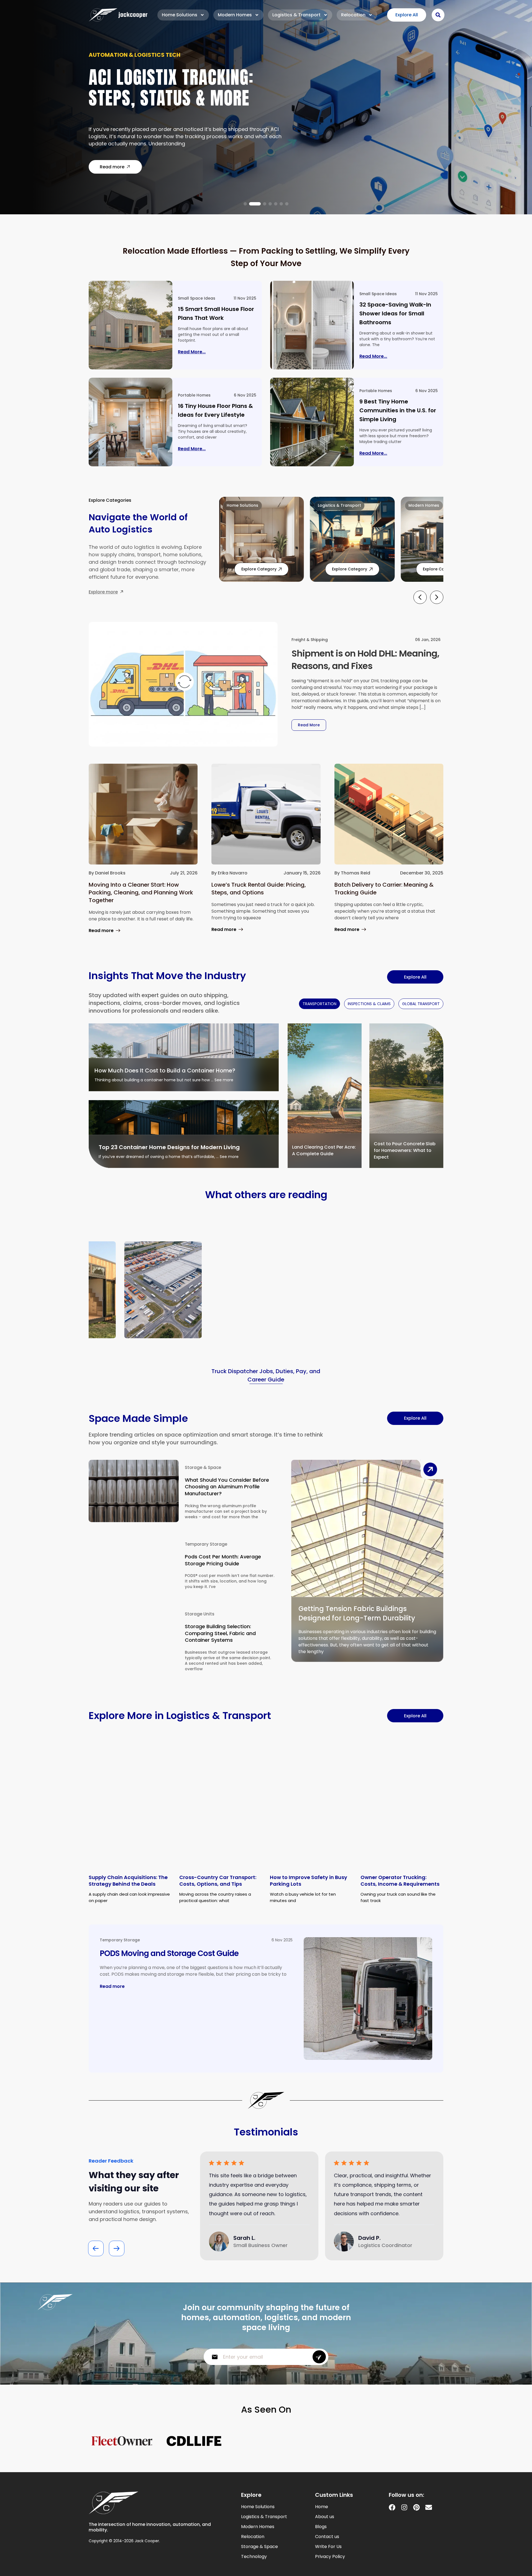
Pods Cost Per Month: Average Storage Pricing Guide (223, 1560)
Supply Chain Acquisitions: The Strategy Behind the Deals (128, 1881)
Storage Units (200, 1614)
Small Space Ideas (197, 298)
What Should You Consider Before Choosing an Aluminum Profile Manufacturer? (227, 1487)
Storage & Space (203, 1467)
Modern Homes (235, 15)
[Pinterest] (416, 2507)
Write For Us (328, 2547)
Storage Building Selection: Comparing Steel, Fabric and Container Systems (220, 1633)
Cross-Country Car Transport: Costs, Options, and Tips (218, 1881)
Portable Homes (194, 395)
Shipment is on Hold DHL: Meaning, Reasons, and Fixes (365, 660)
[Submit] (319, 2357)
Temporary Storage (206, 1544)
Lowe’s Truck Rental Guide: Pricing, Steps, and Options (259, 889)
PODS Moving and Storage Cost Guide (169, 1953)
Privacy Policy (330, 2557)
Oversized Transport (121, 58)
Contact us (327, 2537)
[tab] (319, 1004)
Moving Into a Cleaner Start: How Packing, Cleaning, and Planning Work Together (141, 892)
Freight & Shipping (310, 640)
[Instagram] (404, 2507)
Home (322, 2507)
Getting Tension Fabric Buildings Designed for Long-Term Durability (357, 1613)
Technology (254, 2557)
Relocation (353, 15)
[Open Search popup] (438, 15)
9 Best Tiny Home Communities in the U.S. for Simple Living (398, 410)
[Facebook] (392, 2507)
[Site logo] (118, 15)
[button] (245, 204)
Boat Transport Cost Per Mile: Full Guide (183, 91)
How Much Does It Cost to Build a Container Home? (165, 1070)
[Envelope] (429, 2507)
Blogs (321, 2527)
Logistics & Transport (296, 15)
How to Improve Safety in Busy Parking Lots (309, 1881)
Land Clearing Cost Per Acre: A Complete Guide (324, 1150)
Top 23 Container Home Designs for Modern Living (169, 1147)
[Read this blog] (131, 325)
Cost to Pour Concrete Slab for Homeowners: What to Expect (405, 1150)
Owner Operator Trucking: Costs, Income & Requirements (400, 1881)
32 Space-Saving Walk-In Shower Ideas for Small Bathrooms (395, 313)
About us (325, 2517)
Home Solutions (180, 15)
